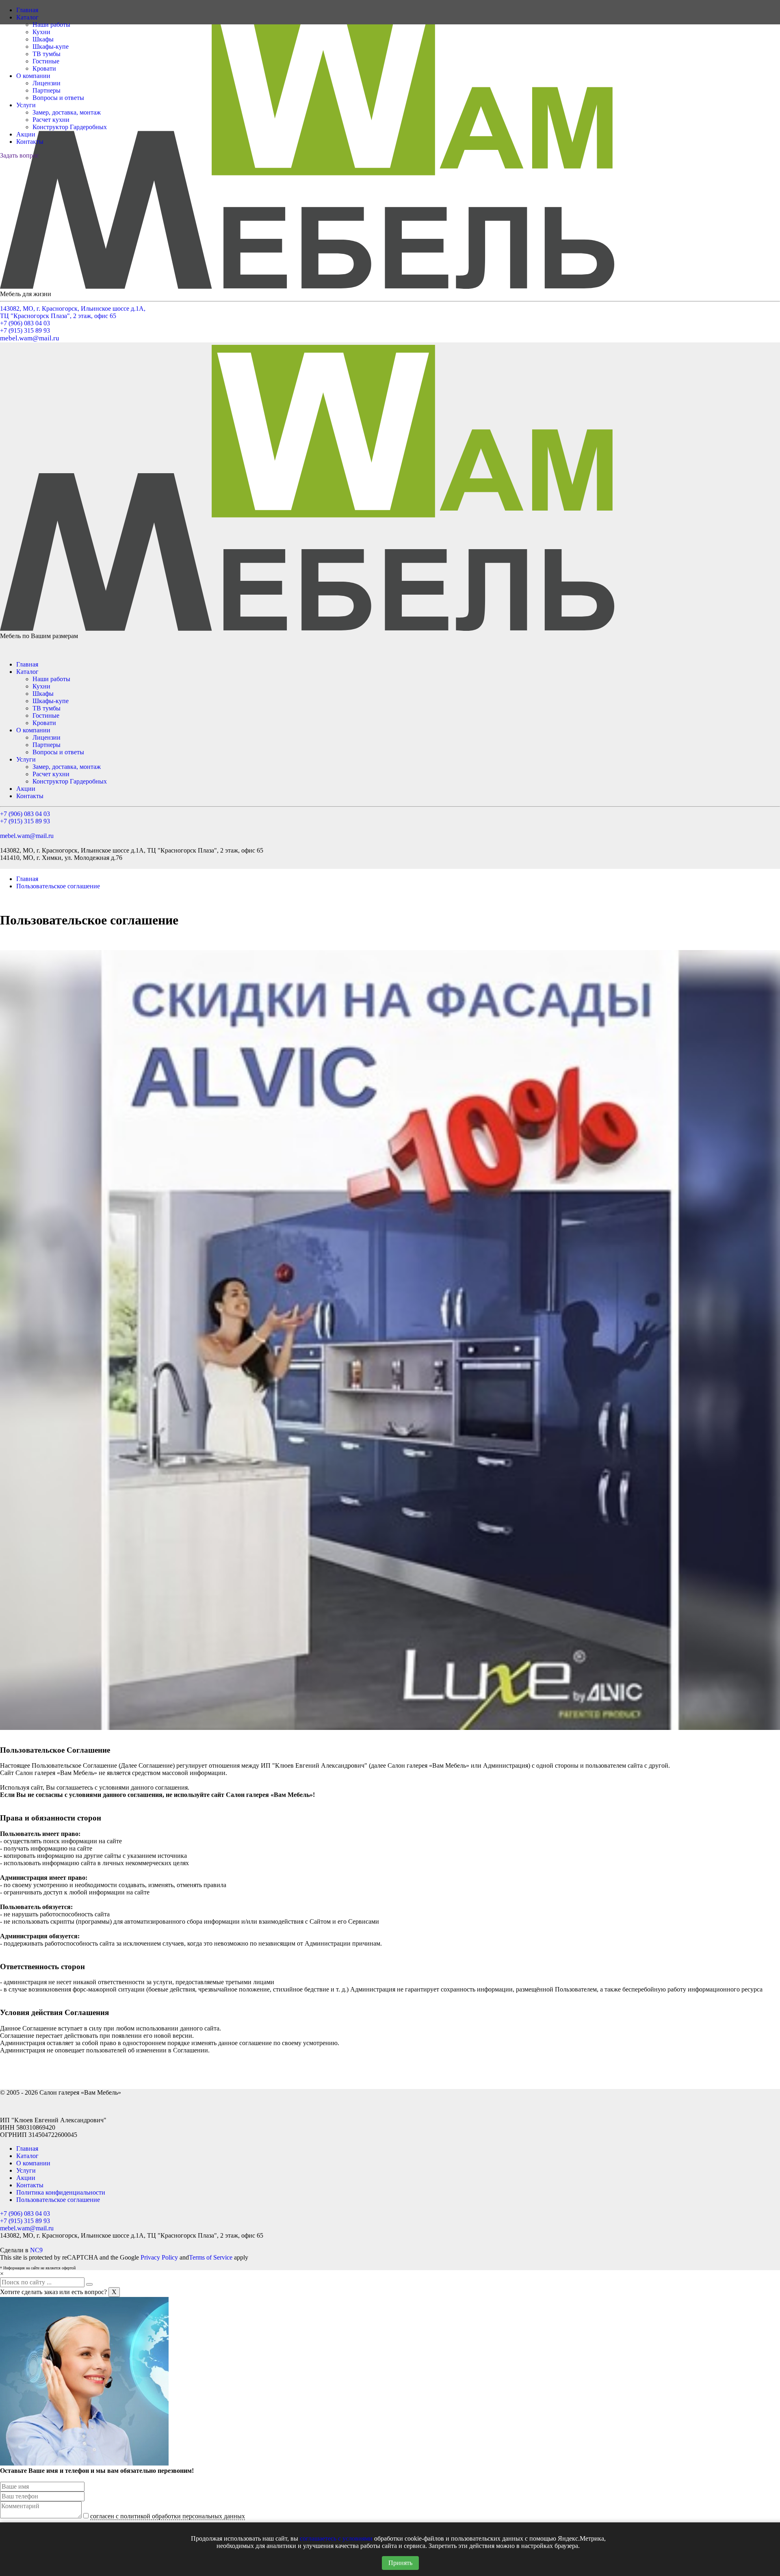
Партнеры (47, 90)
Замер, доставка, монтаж (67, 112)
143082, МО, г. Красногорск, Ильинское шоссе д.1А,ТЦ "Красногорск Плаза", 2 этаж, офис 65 (73, 312)
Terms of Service (211, 2257)
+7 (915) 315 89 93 (25, 330)
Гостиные (46, 61)
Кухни (41, 32)
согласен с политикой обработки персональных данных (168, 2516)
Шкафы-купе (51, 47)
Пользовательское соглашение (58, 886)
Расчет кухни (51, 120)
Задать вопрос (19, 155)
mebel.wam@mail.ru (30, 338)
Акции (26, 134)
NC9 (36, 2250)
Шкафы (43, 39)
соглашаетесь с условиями (336, 2538)
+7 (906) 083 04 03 (25, 323)
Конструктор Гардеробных (70, 127)
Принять (400, 2563)
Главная (27, 10)
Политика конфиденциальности (61, 2192)
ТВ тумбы (47, 54)
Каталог (27, 17)
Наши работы (51, 25)
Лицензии (47, 83)
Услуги (26, 105)
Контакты (30, 142)
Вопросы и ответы (58, 98)
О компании (33, 76)
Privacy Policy (159, 2257)
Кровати (44, 68)
